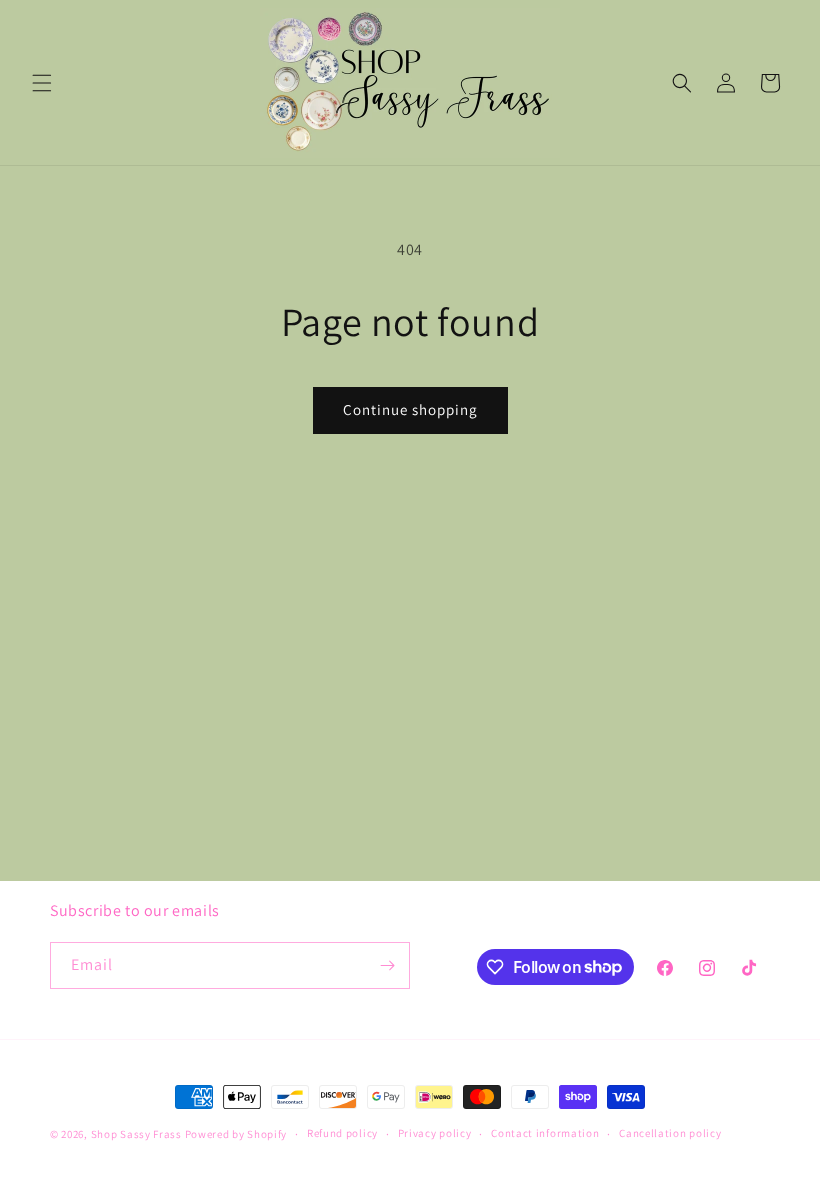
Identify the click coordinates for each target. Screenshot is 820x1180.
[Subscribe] (387, 965)
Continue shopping (410, 409)
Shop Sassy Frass (136, 1134)
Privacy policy (435, 1133)
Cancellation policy (670, 1133)
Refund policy (342, 1133)
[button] (42, 83)
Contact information (545, 1133)
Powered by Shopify (236, 1134)
